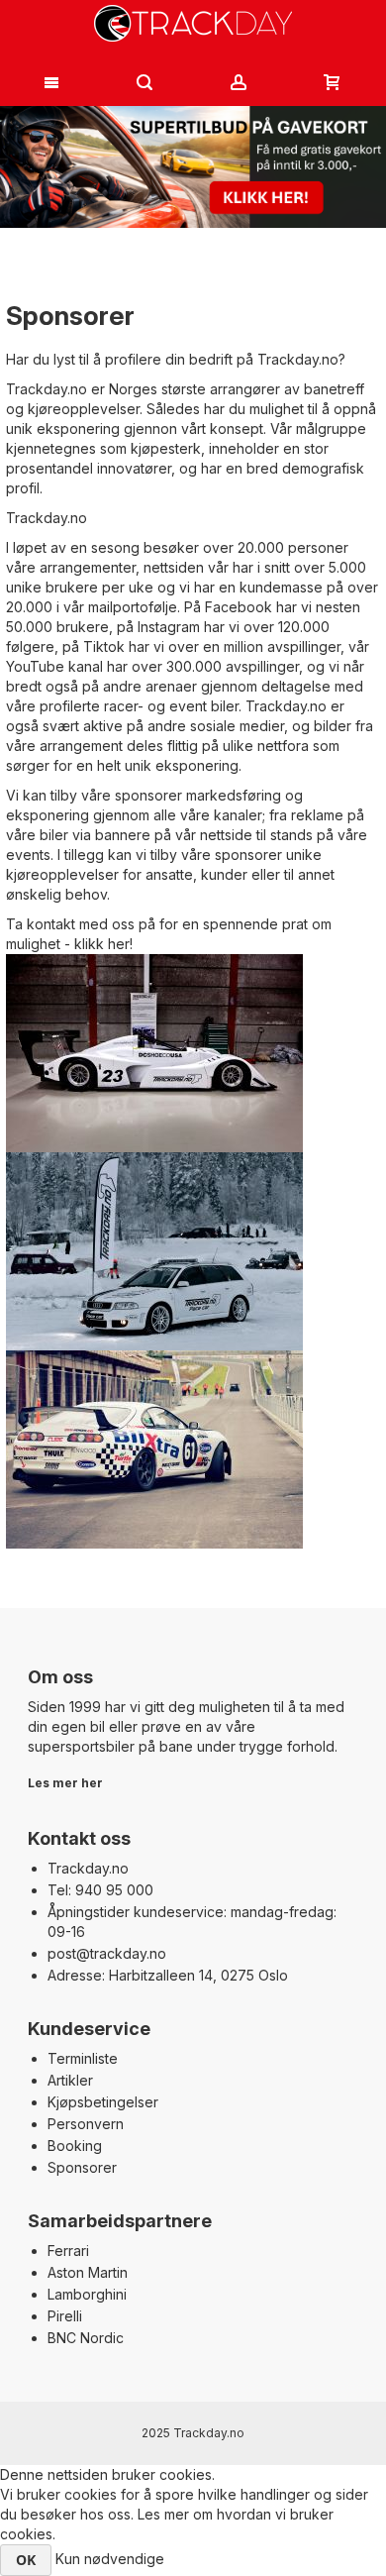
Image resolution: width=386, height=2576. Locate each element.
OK (26, 2560)
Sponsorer (82, 2167)
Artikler (70, 2080)
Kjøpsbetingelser (103, 2102)
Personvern (86, 2124)
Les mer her (65, 1783)
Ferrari (68, 2251)
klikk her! (103, 944)
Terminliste (83, 2058)
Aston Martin (88, 2272)
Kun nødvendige (110, 2559)
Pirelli (65, 2316)
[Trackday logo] (193, 23)
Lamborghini (87, 2294)
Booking (75, 2146)
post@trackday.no (107, 1953)
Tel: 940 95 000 (100, 1890)
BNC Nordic (86, 2338)
